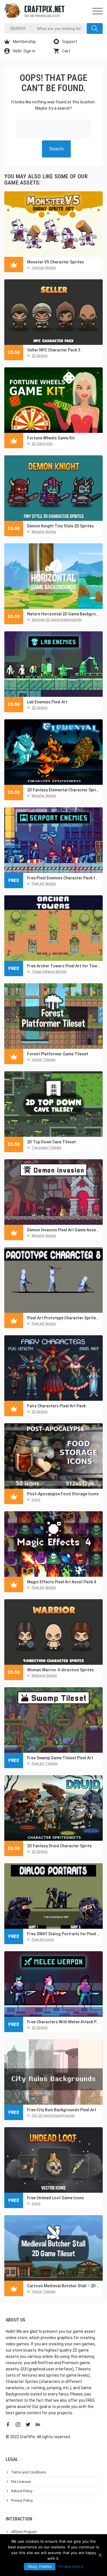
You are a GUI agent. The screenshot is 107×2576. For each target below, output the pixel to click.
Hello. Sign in (24, 51)
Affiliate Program (24, 2532)
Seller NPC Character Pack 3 (54, 350)
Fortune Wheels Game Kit (51, 438)
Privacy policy (71, 2566)
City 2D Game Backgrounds (53, 2116)
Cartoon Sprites (44, 268)
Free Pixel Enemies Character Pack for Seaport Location (63, 878)
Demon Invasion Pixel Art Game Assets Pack (63, 1230)
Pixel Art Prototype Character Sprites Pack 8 (63, 1318)
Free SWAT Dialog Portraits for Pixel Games (63, 1934)
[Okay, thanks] (100, 2555)
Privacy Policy (22, 2501)
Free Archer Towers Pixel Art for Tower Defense (63, 966)
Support (69, 42)
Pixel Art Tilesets (45, 1764)
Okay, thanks (40, 2566)
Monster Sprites (44, 532)
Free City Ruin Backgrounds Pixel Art (62, 2110)
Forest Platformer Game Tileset (58, 1054)
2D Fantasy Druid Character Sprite (59, 1846)
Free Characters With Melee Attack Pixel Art (63, 2022)
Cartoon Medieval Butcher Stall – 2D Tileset (63, 2286)
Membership (24, 42)
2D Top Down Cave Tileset (52, 1142)
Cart (66, 51)
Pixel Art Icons (43, 1940)
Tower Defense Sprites (49, 972)
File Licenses (21, 2482)
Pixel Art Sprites (44, 884)
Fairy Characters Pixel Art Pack (56, 1406)
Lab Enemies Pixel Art (47, 702)
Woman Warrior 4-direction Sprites (60, 1670)
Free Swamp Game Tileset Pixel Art (60, 1758)
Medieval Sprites (44, 1676)
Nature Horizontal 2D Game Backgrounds (63, 614)
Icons (36, 1500)
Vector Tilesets (44, 1060)
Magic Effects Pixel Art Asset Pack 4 (61, 1582)
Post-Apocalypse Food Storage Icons (63, 1494)
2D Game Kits (42, 444)
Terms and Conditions (29, 2472)
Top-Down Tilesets (47, 1148)
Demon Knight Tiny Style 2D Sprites (60, 526)
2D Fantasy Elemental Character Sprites (63, 790)
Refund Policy (22, 2491)
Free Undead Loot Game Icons (55, 2198)
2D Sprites (40, 356)
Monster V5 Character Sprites (55, 262)
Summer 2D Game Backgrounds (57, 620)
